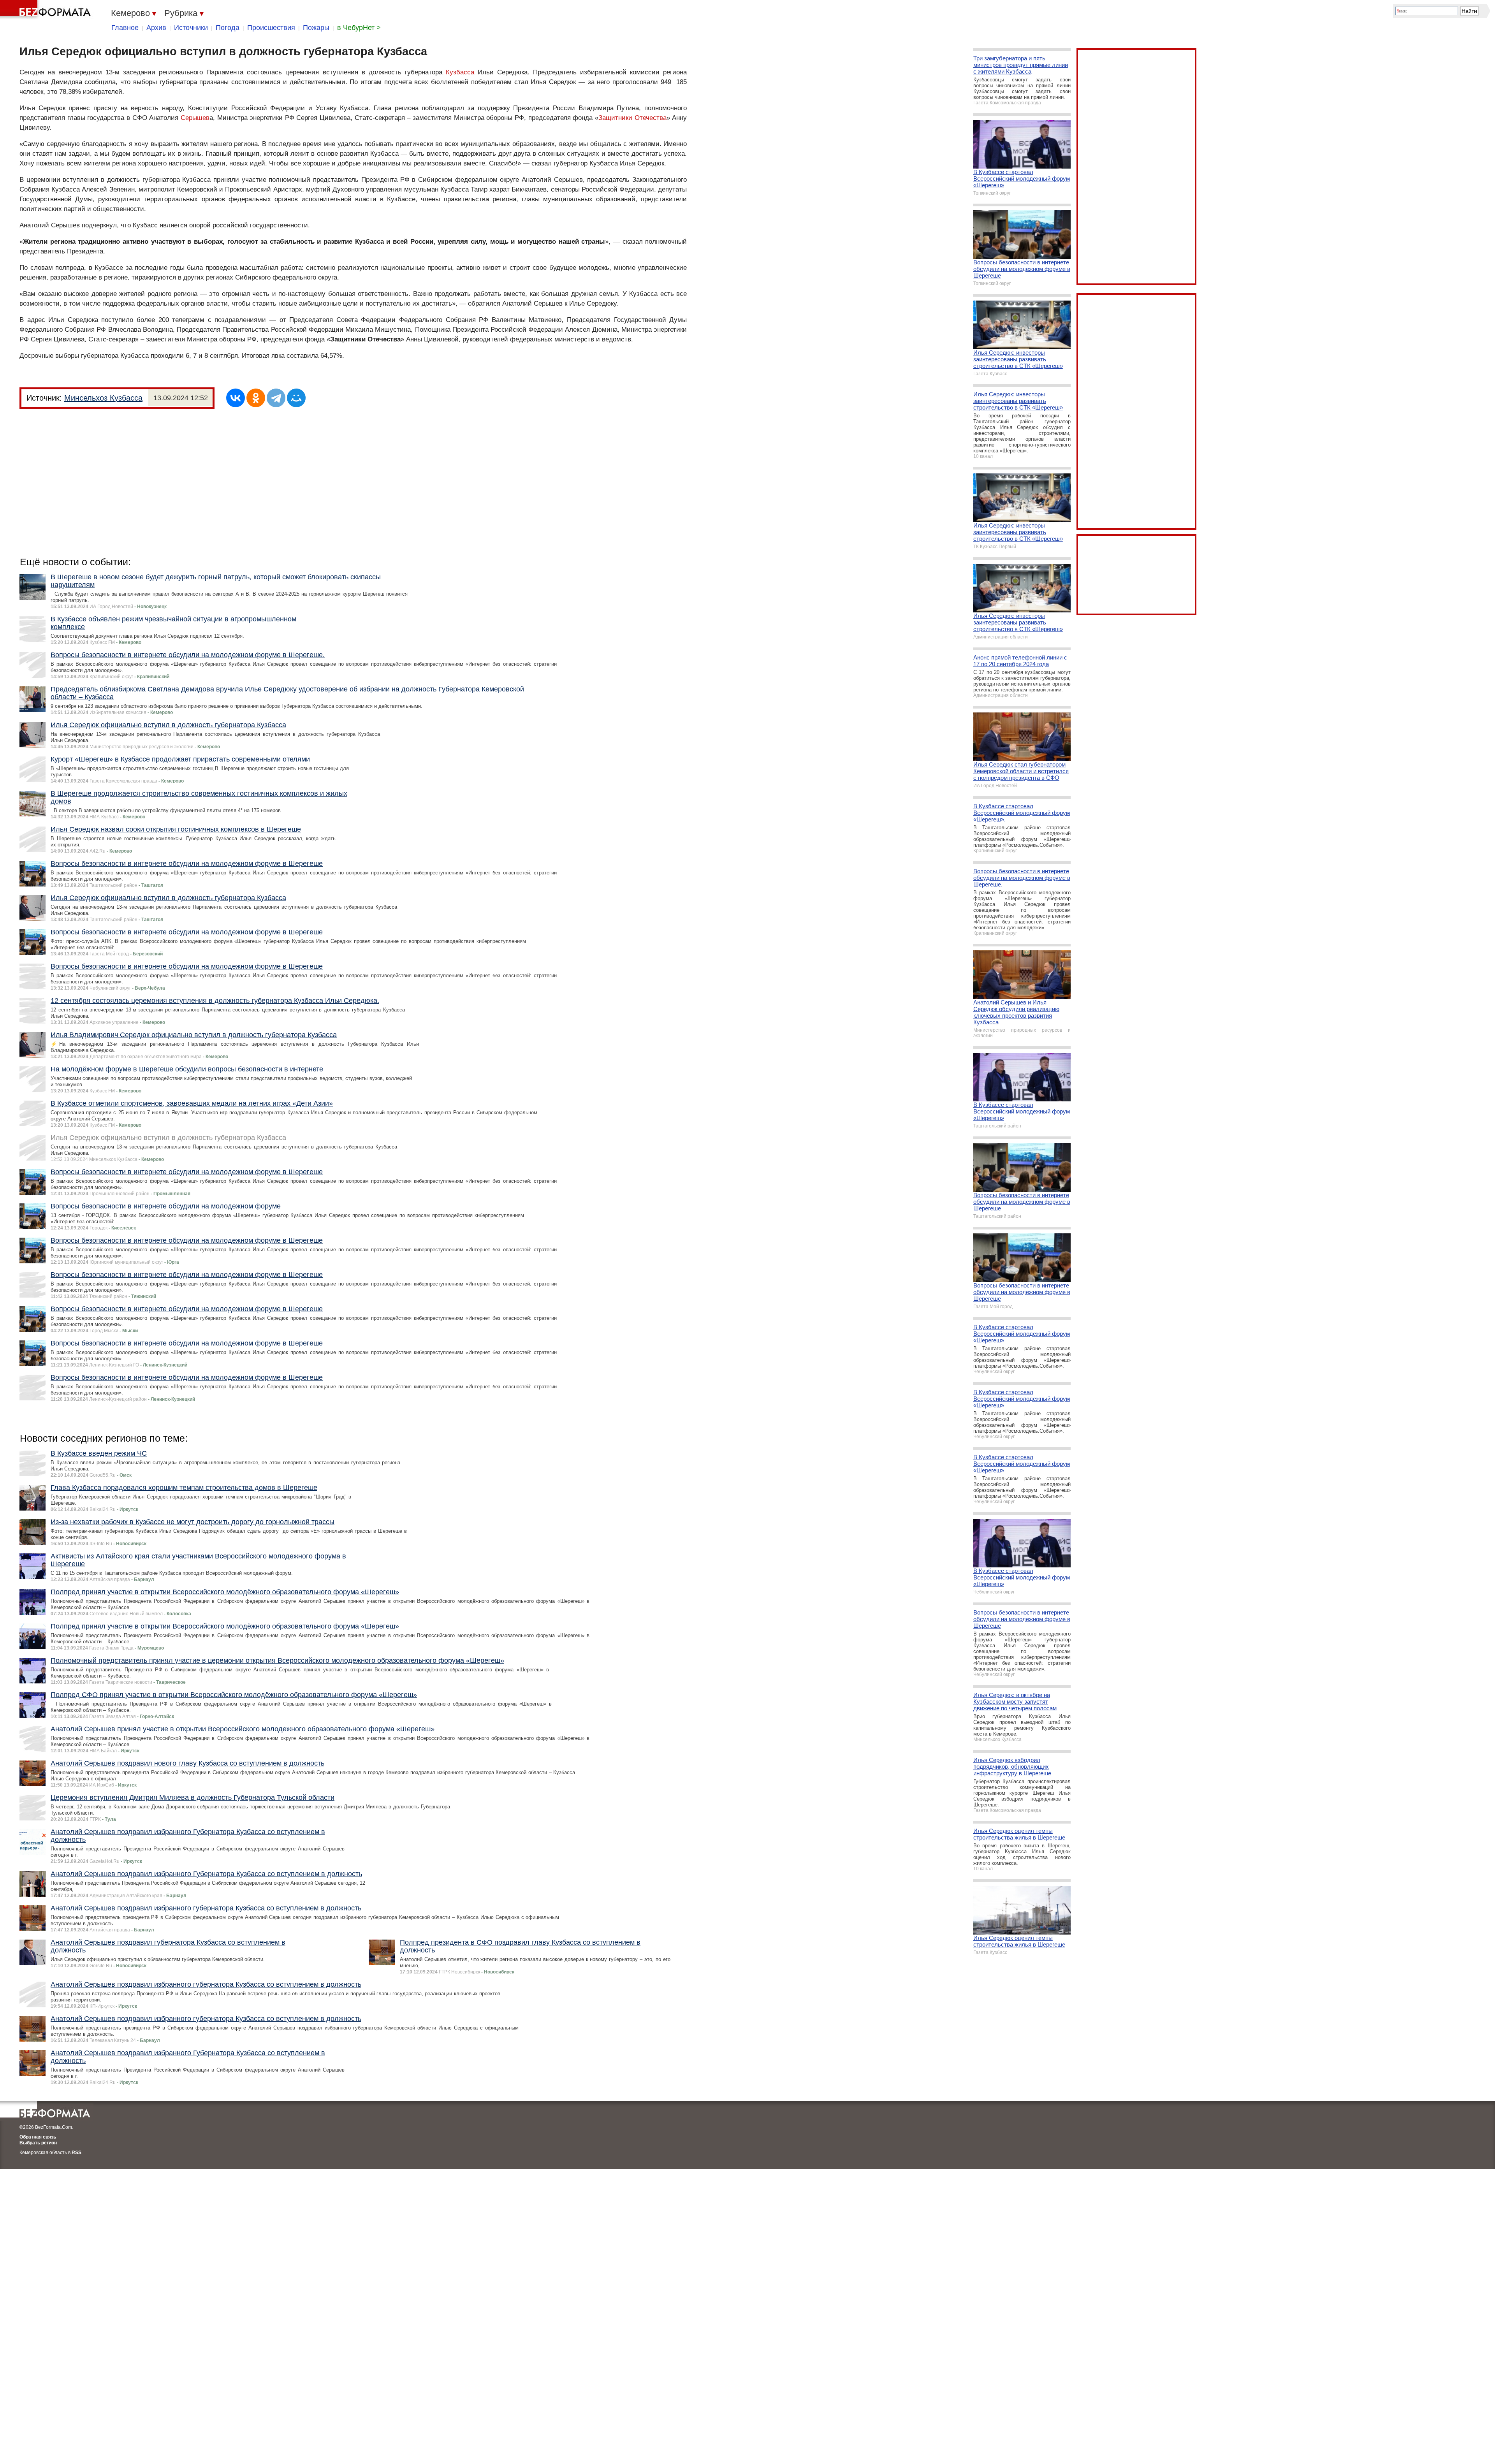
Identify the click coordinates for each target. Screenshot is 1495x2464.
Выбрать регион (38, 2143)
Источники (191, 28)
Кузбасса (460, 72)
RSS (77, 2153)
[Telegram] (276, 398)
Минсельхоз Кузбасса (103, 398)
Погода (228, 28)
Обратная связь (38, 2137)
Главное (125, 28)
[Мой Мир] (296, 398)
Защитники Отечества (632, 118)
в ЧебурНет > (359, 28)
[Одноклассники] (256, 398)
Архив (156, 28)
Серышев (195, 118)
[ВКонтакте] (236, 398)
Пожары (316, 28)
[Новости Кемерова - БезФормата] (47, 10)
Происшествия (271, 28)
